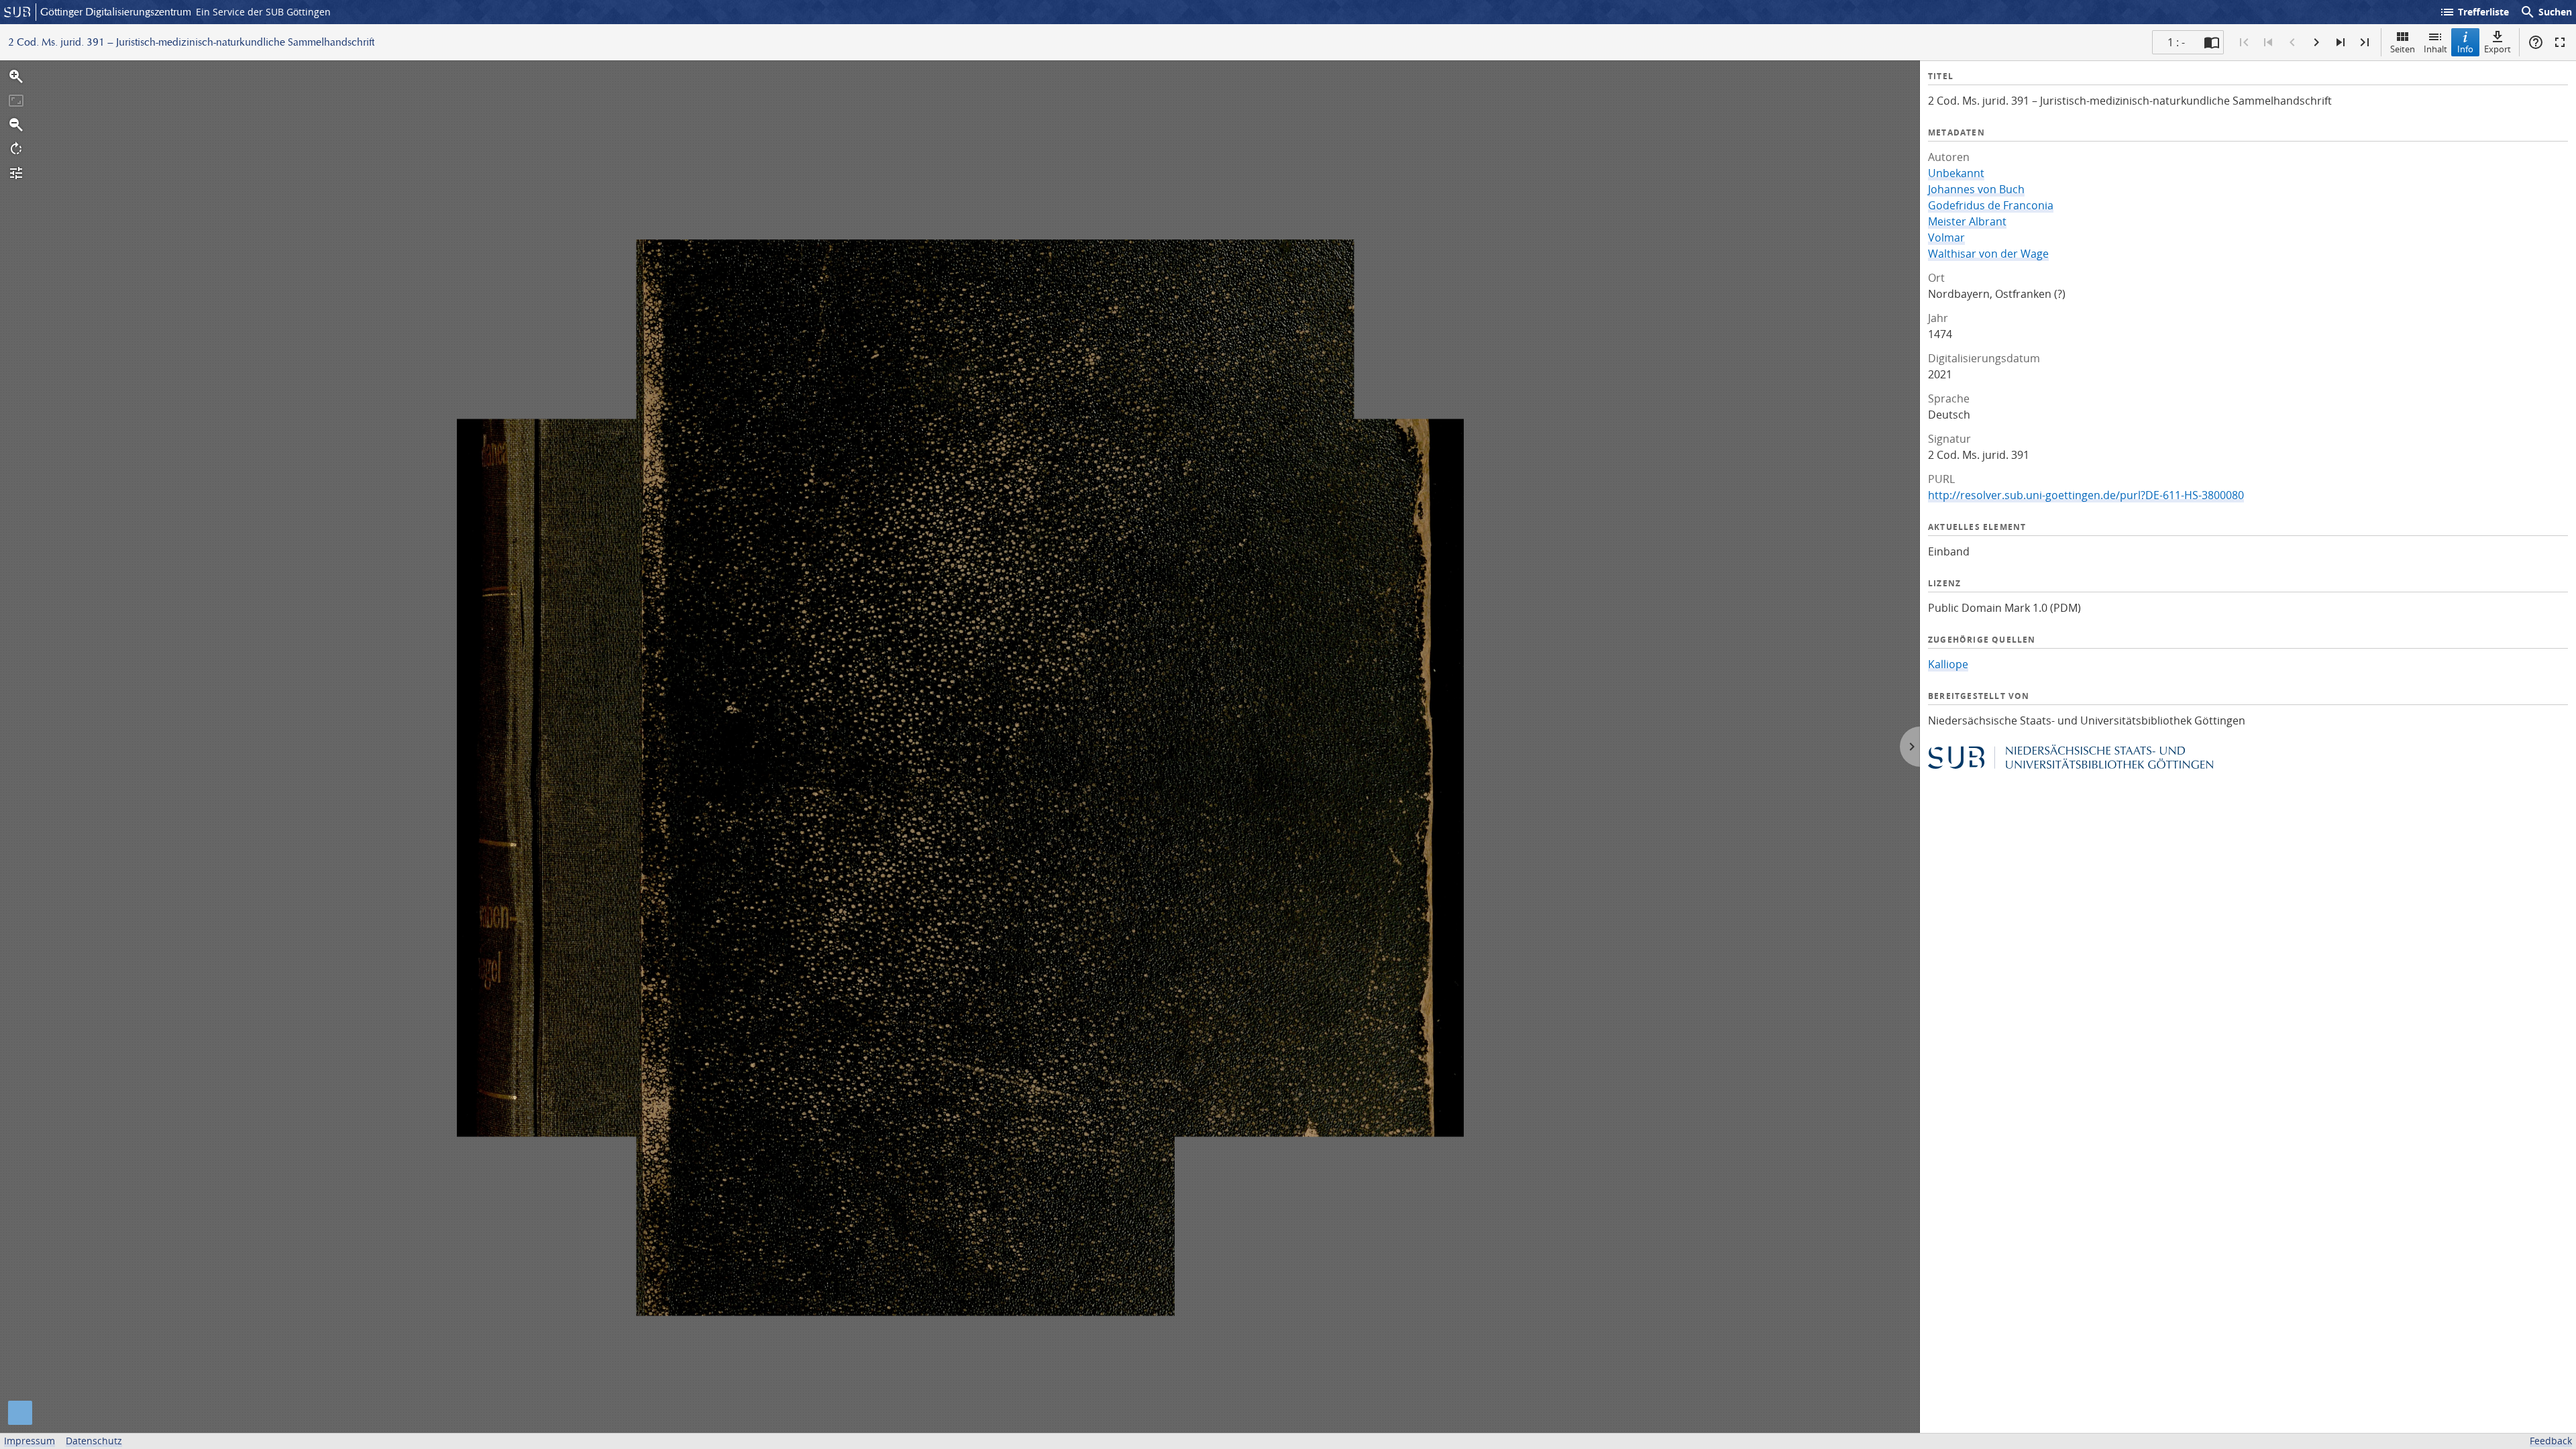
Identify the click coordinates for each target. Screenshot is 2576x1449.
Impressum (30, 1441)
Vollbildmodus (2560, 42)
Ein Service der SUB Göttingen (263, 12)
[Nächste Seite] (2316, 42)
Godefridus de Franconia (1991, 205)
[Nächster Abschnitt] (2341, 42)
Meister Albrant (1967, 221)
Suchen (2546, 12)
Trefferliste (2474, 12)
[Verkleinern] (16, 125)
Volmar (1946, 237)
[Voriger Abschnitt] (2268, 42)
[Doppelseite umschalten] (2212, 42)
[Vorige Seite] (2292, 42)
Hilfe (2536, 42)
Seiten (2403, 49)
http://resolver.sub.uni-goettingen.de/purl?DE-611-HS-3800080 (2086, 495)
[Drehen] (16, 149)
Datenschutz (94, 1441)
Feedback (2551, 1441)
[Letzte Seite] (2365, 42)
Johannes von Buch (1976, 189)
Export (2498, 49)
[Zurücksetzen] (16, 101)
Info (2465, 49)
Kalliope (1948, 664)
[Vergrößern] (16, 76)
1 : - (2176, 42)
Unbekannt (1956, 173)
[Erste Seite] (2244, 42)
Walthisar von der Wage (1988, 254)
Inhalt (2435, 49)
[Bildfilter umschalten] (16, 173)
